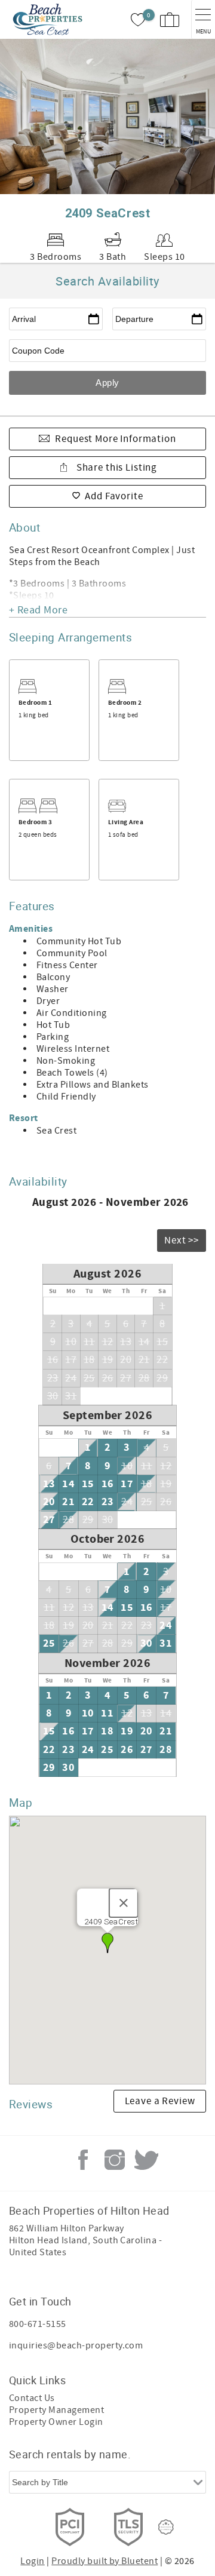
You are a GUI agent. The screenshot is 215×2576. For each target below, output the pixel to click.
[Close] (124, 1903)
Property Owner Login (56, 2422)
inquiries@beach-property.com (76, 2345)
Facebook (83, 2160)
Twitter (146, 2160)
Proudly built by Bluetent (105, 2561)
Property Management (56, 2410)
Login (32, 2561)
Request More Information (115, 439)
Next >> (182, 1241)
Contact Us (32, 2398)
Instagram (115, 2160)
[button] (107, 1943)
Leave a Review (160, 2101)
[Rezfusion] (166, 2527)
